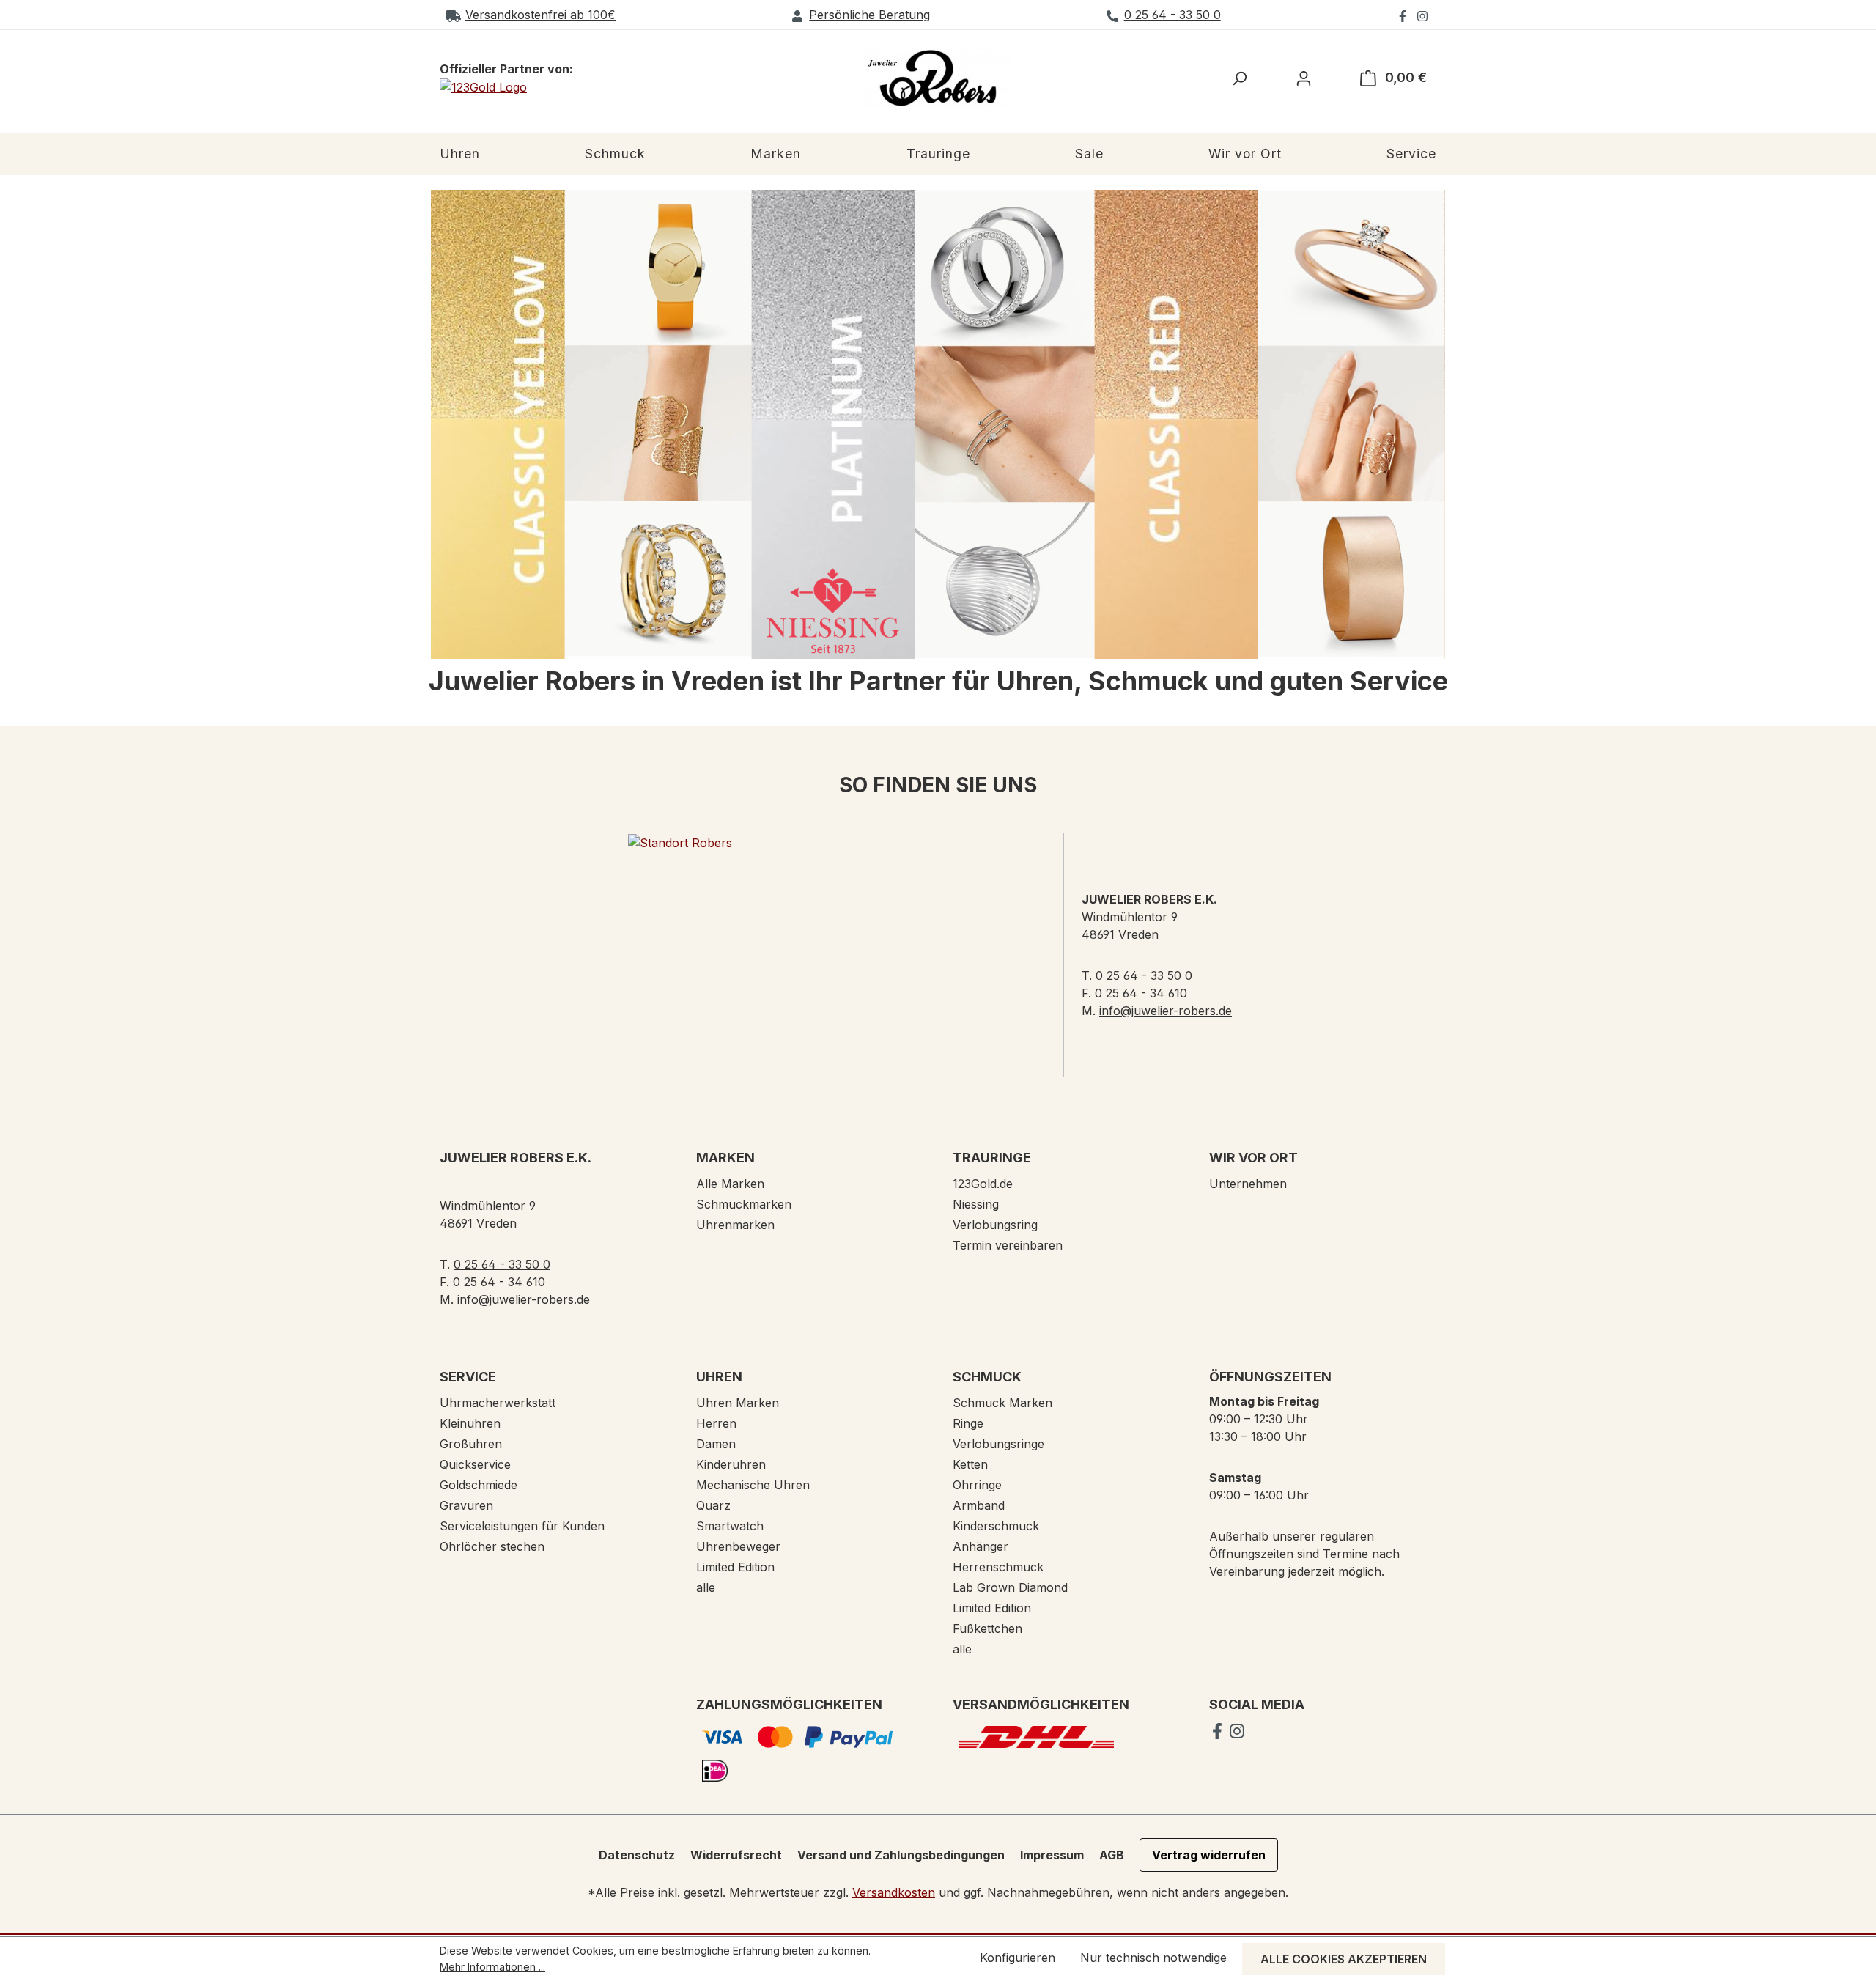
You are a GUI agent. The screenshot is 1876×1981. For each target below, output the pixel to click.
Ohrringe (977, 1485)
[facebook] (1404, 15)
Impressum (1052, 1855)
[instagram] (1422, 15)
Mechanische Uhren (753, 1485)
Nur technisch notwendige (1153, 1958)
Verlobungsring (995, 1225)
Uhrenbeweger (738, 1546)
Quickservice (475, 1464)
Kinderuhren (731, 1464)
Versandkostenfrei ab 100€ (540, 15)
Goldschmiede (479, 1485)
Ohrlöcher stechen (492, 1546)
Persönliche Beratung (869, 15)
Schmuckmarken (744, 1204)
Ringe (968, 1423)
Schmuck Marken (1002, 1403)
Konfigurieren (1018, 1958)
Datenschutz (637, 1855)
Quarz (713, 1505)
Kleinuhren (470, 1423)
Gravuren (466, 1505)
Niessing (976, 1204)
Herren (716, 1423)
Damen (716, 1444)
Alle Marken (730, 1184)
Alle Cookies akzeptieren (1344, 1959)
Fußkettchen (987, 1628)
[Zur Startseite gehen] (938, 78)
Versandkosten (894, 1892)
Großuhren (471, 1444)
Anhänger (981, 1546)
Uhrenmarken (735, 1225)
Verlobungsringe (998, 1444)
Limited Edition (735, 1567)
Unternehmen (1248, 1184)
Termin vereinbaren (1008, 1245)
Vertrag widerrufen (1209, 1855)
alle (706, 1587)
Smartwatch (730, 1526)
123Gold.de (983, 1184)
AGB (1112, 1855)
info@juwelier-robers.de (1166, 1011)
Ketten (970, 1464)
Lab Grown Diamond (1010, 1587)
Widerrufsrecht (736, 1855)
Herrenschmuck (998, 1567)
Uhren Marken (738, 1403)
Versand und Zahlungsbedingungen (901, 1855)
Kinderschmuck (996, 1526)
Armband (979, 1505)
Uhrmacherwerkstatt (498, 1403)
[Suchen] (1239, 78)
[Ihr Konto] (1304, 78)
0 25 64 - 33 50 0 (1172, 15)
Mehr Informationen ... (492, 1967)
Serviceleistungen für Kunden (522, 1526)
